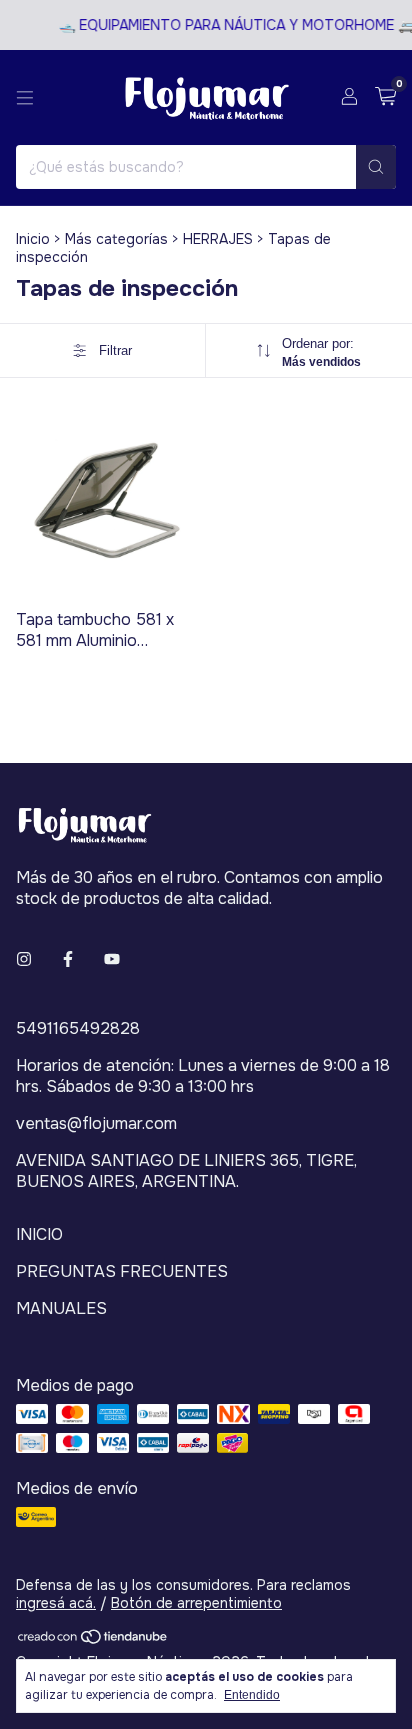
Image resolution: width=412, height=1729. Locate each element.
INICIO (39, 1234)
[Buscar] (376, 167)
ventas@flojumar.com (96, 1123)
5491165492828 (78, 1028)
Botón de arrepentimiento (196, 1603)
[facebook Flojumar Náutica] (68, 959)
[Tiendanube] (93, 1640)
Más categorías (116, 239)
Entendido (252, 1695)
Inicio (33, 239)
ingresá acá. (56, 1603)
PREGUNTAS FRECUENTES (122, 1271)
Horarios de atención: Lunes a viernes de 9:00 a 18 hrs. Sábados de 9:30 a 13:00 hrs (203, 1076)
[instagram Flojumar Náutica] (24, 959)
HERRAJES (218, 239)
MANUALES (61, 1308)
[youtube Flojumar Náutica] (112, 959)
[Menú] (25, 98)
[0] (385, 97)
